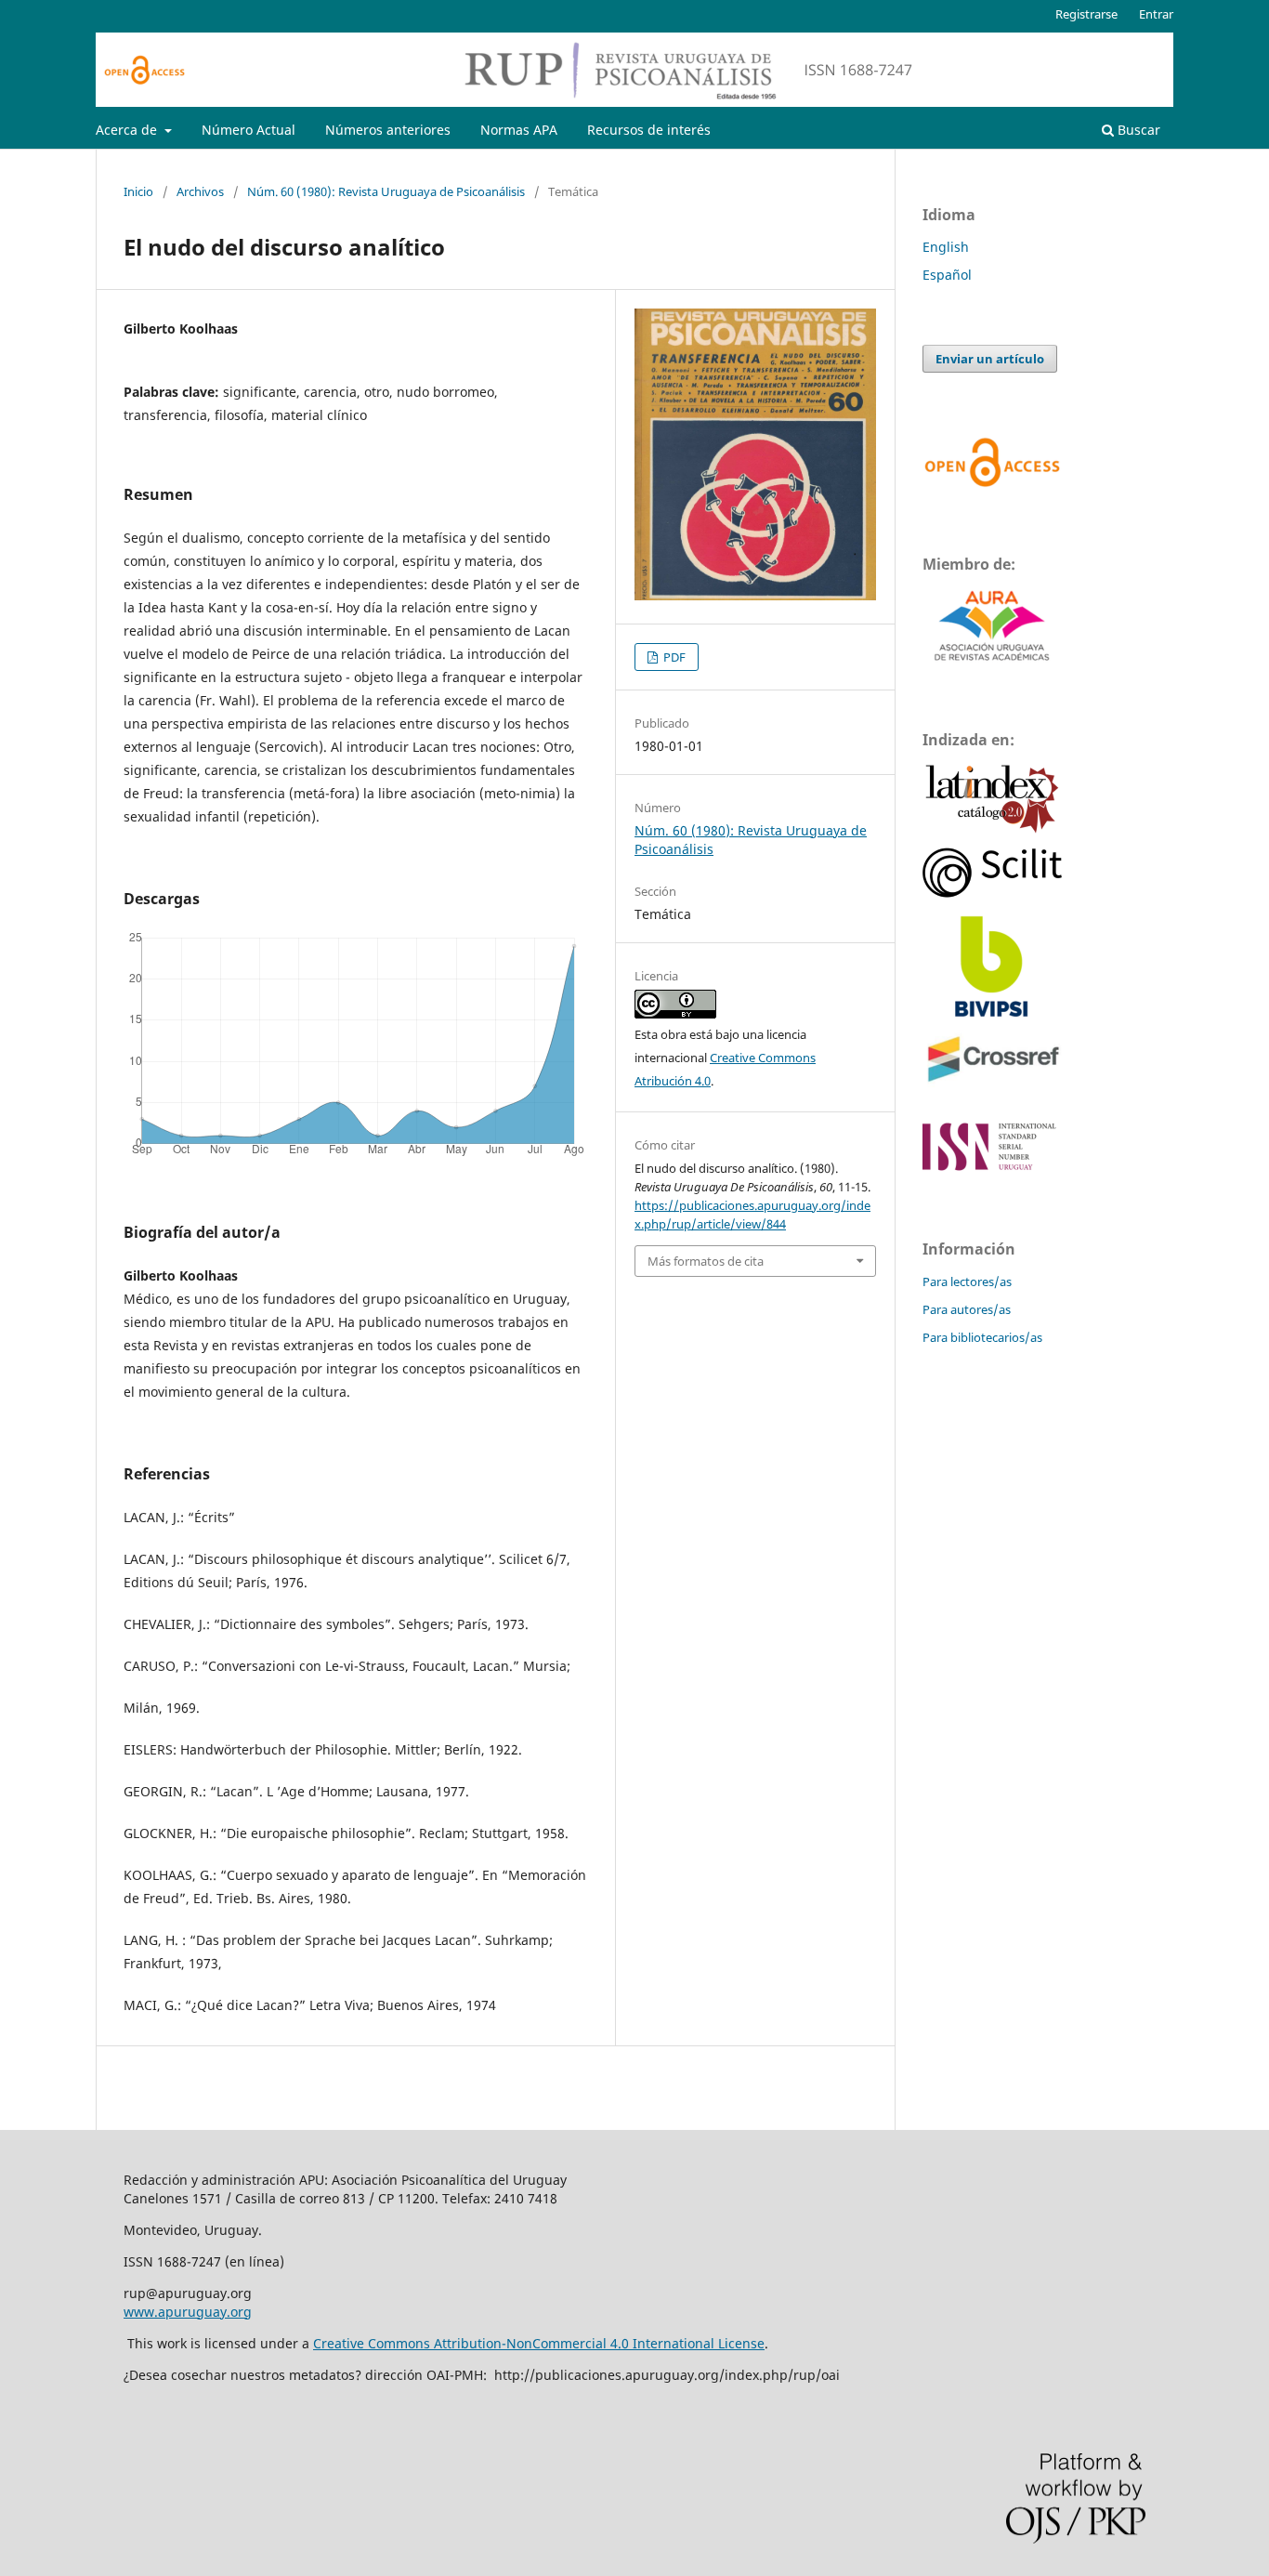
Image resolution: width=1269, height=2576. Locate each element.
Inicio (138, 191)
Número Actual (249, 130)
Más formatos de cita (706, 1261)
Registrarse (1086, 14)
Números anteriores (388, 130)
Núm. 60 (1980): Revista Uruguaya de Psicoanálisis (386, 191)
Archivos (200, 191)
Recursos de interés (649, 130)
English (946, 247)
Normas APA (519, 130)
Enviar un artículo (990, 359)
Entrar (1156, 14)
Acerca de (128, 130)
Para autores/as (967, 1309)
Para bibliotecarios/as (982, 1337)
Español (947, 275)
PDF (673, 657)
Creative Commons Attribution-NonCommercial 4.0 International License (539, 2343)
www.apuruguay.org (188, 2312)
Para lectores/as (967, 1281)
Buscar (1137, 130)
